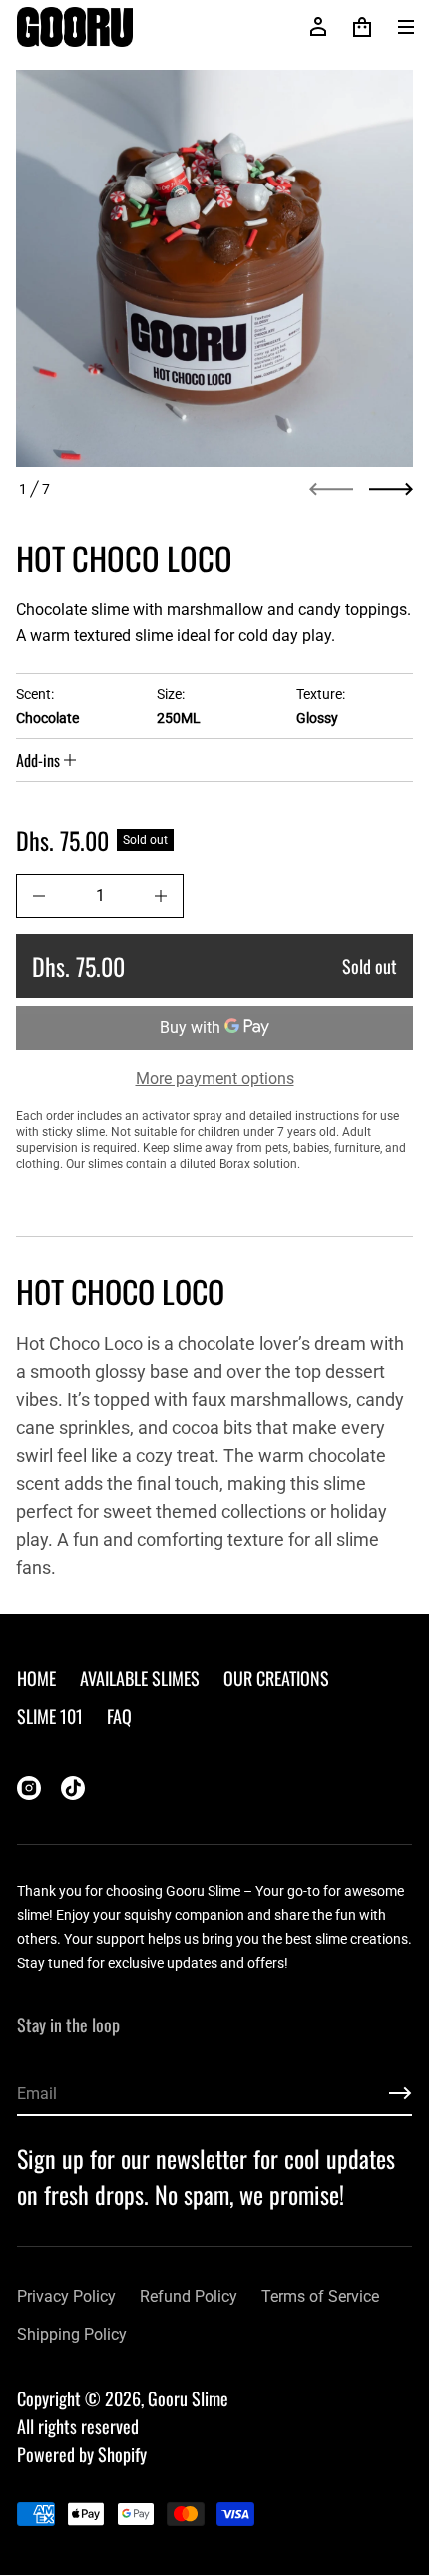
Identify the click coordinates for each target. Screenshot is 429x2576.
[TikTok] (73, 1788)
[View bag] (362, 27)
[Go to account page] (318, 27)
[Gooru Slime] (75, 27)
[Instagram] (29, 1788)
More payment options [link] (215, 1079)
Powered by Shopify (82, 2454)
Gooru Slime (188, 2398)
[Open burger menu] (406, 27)
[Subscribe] (400, 2093)
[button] (362, 27)
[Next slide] (391, 489)
